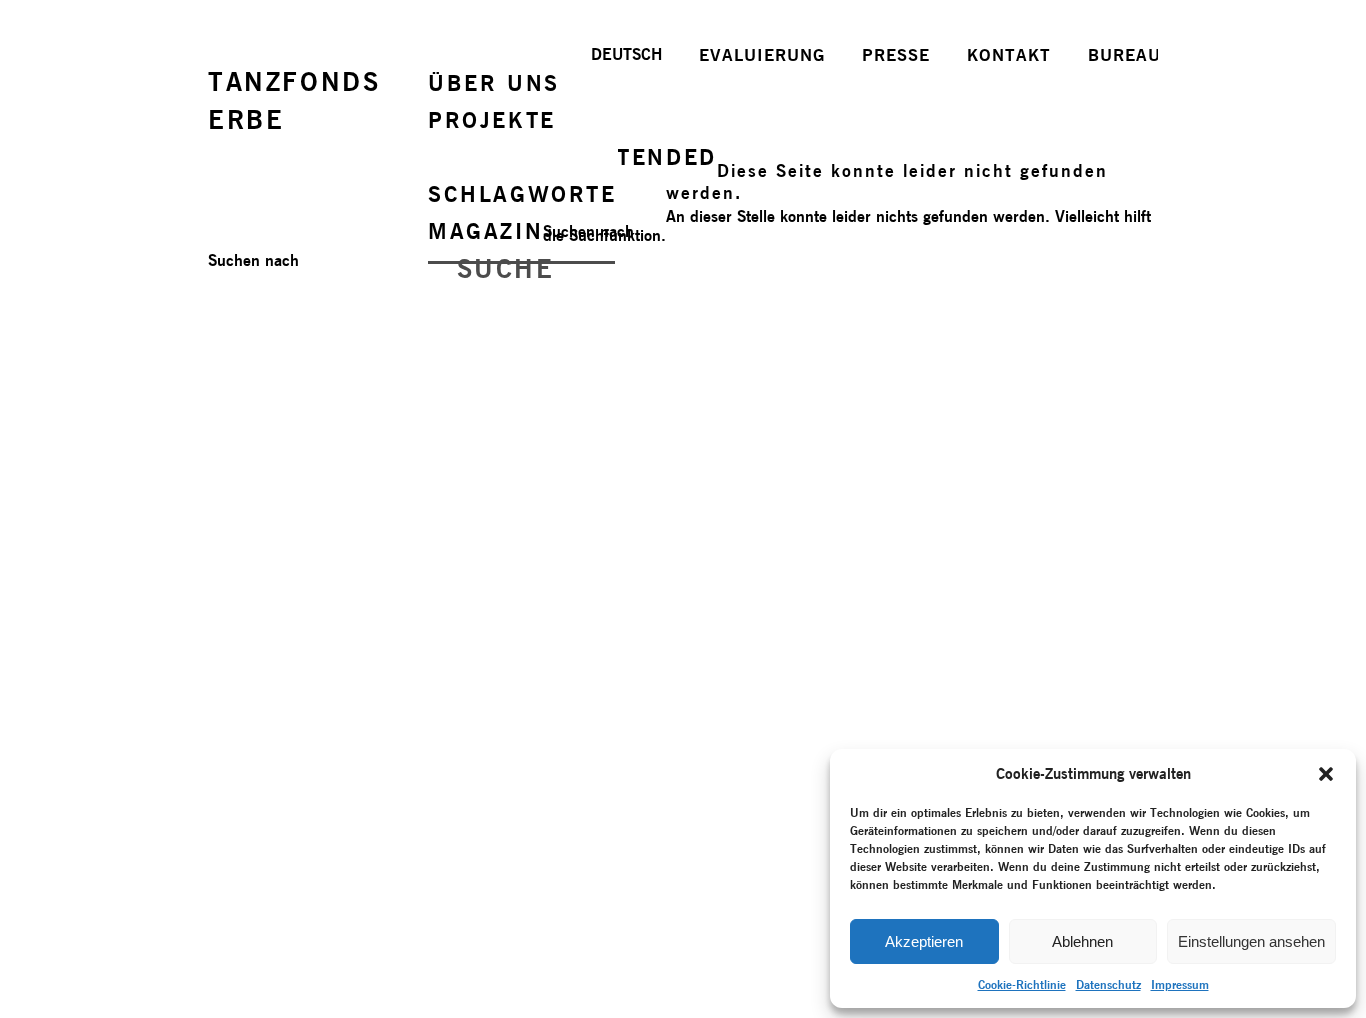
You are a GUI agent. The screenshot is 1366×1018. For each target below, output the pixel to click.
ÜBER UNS (494, 83)
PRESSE (896, 55)
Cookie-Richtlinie (1022, 984)
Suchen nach (588, 231)
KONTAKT (1009, 55)
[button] (1326, 774)
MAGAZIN (485, 231)
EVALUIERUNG (762, 55)
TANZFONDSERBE (294, 100)
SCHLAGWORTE (522, 194)
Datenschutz (1108, 984)
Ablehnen (1082, 941)
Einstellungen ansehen (1251, 941)
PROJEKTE (492, 120)
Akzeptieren (924, 941)
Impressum (1180, 984)
